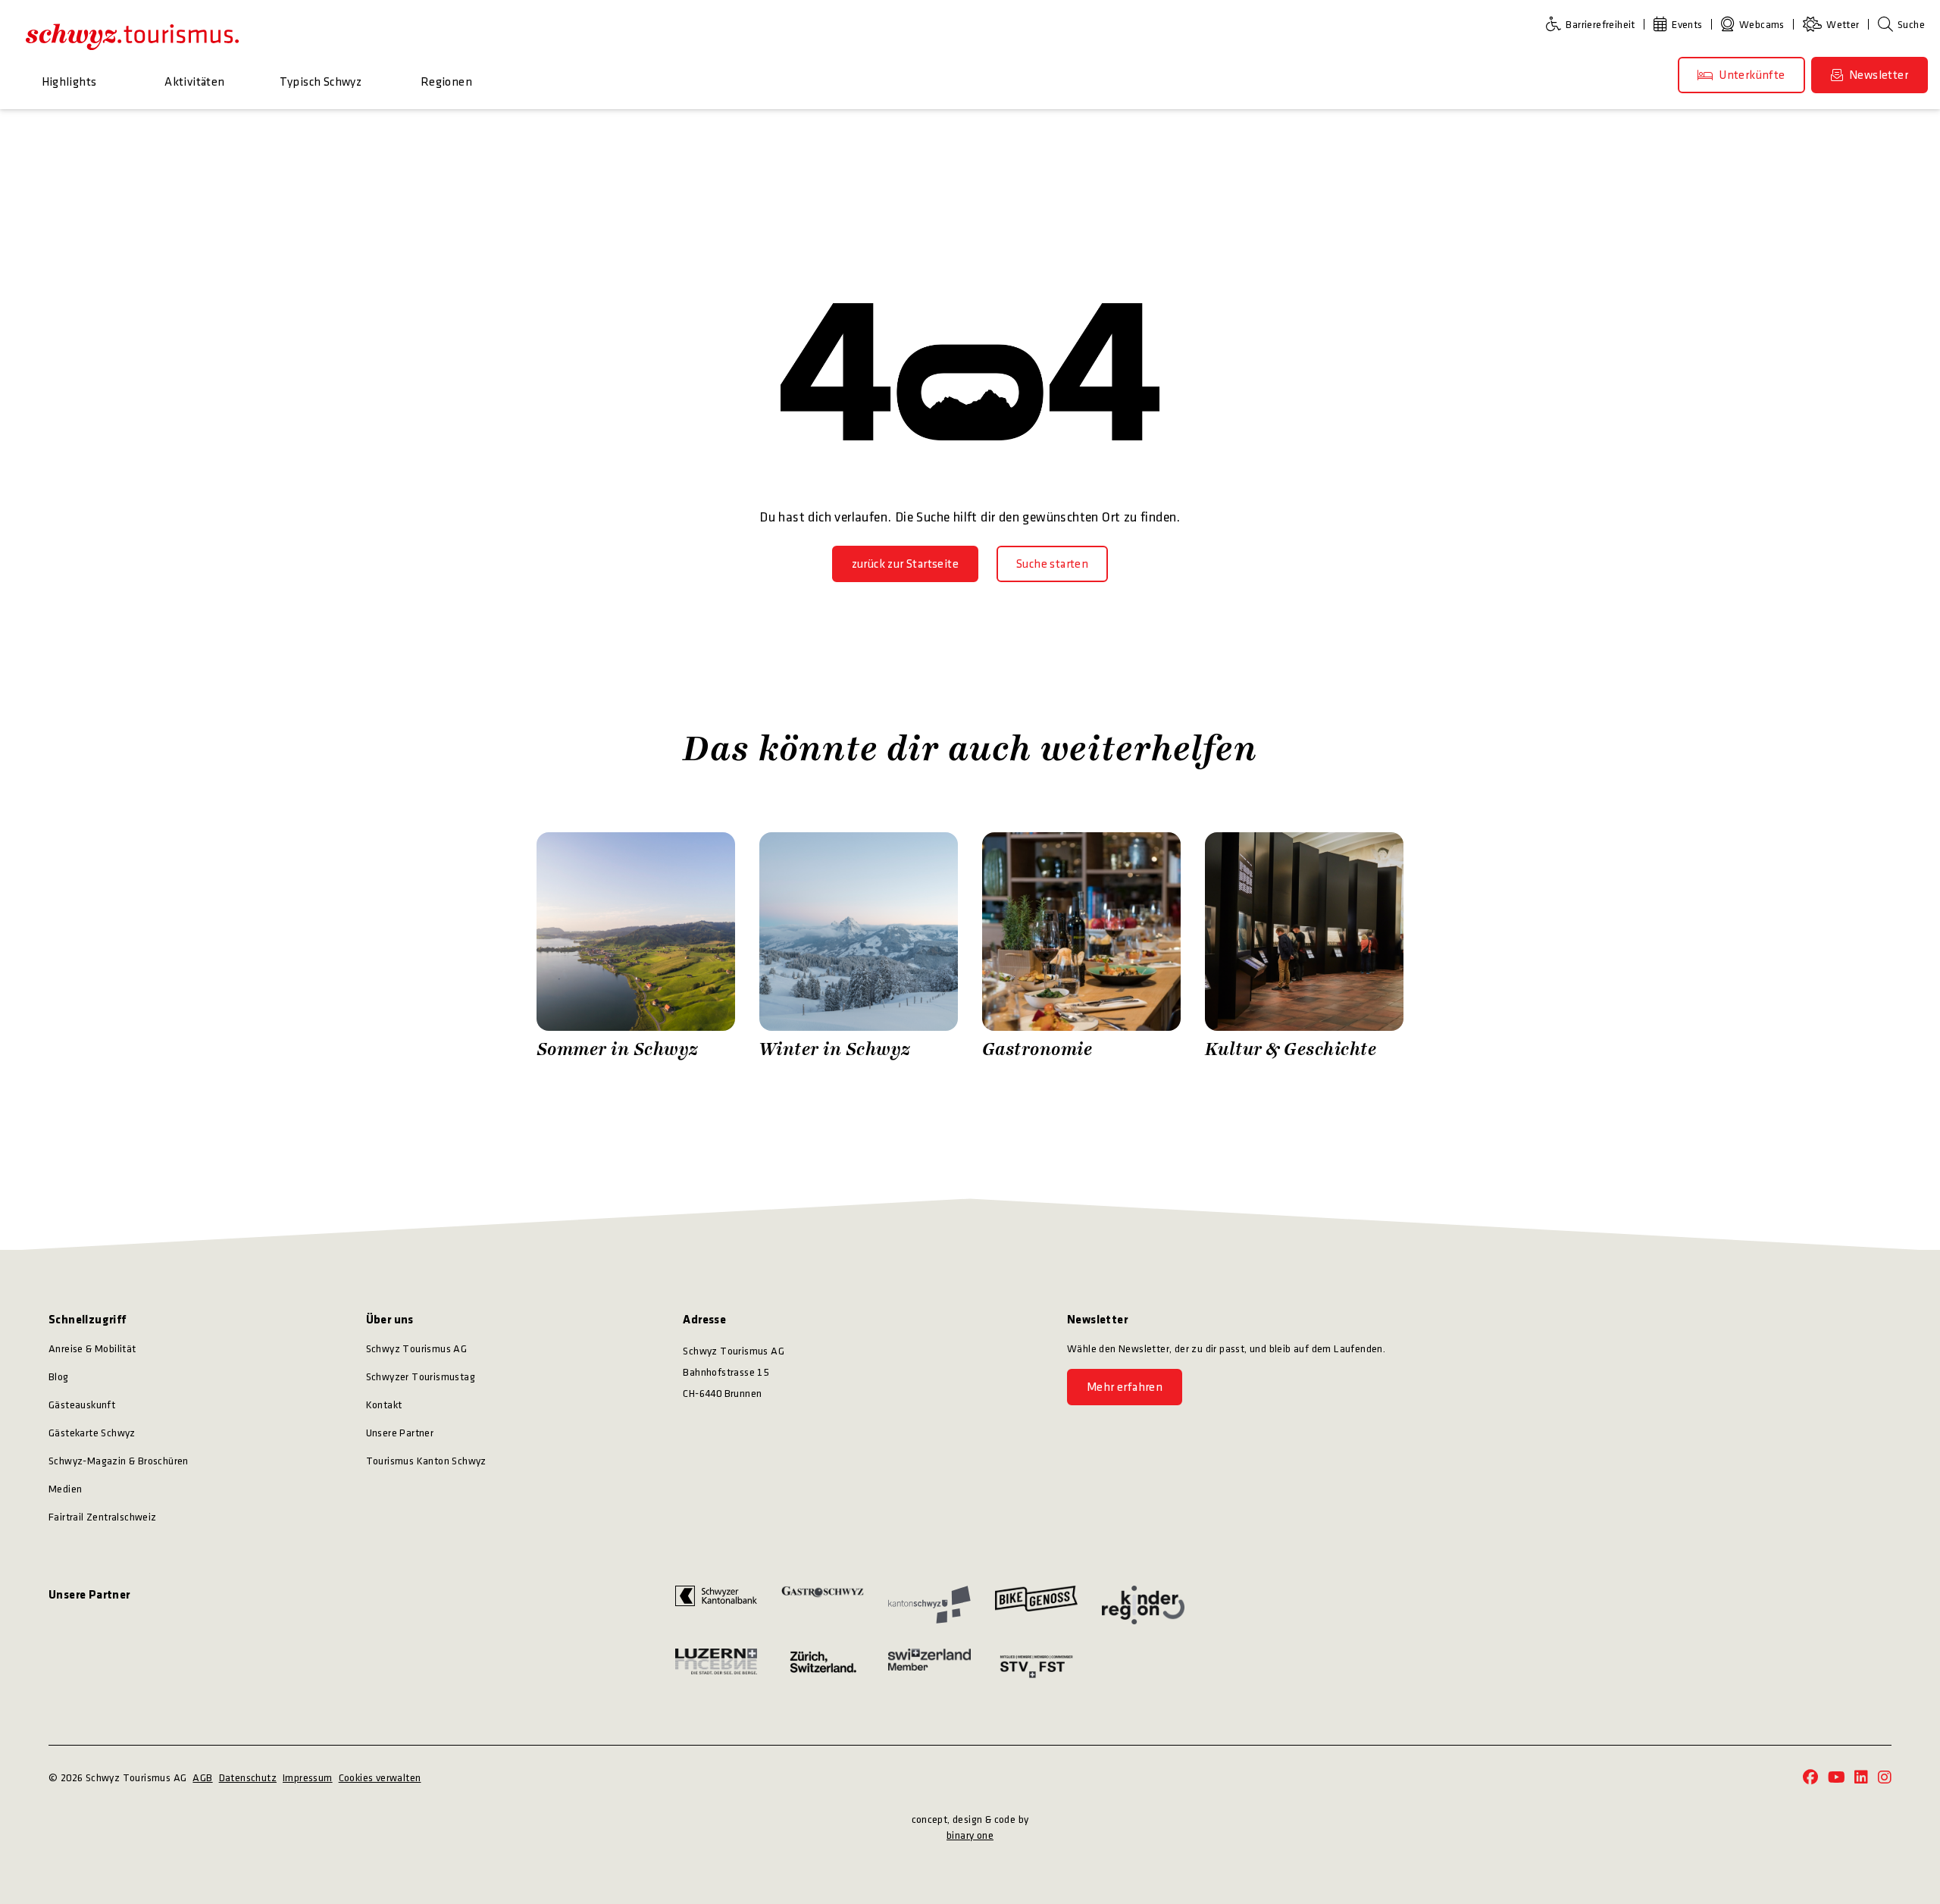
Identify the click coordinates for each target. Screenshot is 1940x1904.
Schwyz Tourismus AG (417, 1349)
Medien (65, 1489)
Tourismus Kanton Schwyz (426, 1461)
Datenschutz (248, 1778)
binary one (970, 1835)
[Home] (132, 36)
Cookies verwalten (380, 1778)
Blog (59, 1377)
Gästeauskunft (82, 1405)
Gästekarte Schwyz (92, 1433)
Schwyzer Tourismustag (421, 1377)
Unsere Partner (400, 1433)
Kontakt (384, 1405)
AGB (202, 1778)
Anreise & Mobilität (92, 1349)
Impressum (308, 1778)
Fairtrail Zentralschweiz (103, 1517)
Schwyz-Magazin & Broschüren (119, 1461)
